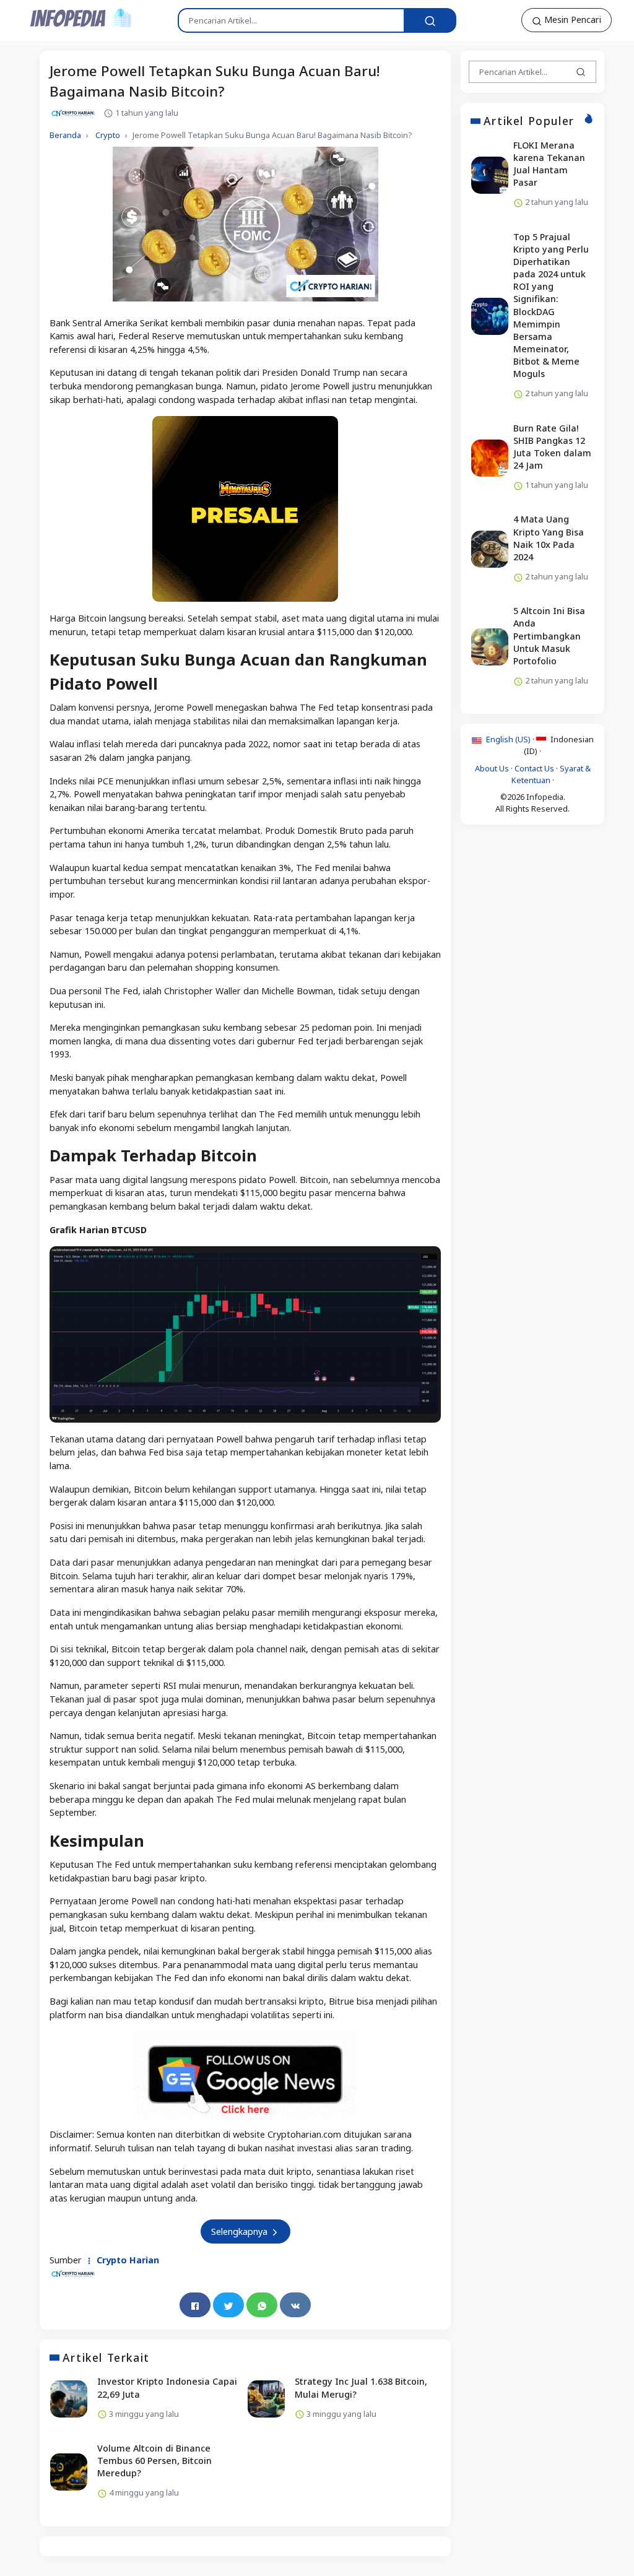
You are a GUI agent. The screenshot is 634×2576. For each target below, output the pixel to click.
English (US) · (510, 739)
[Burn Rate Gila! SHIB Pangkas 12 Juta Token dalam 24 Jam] (490, 458)
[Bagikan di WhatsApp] (262, 2305)
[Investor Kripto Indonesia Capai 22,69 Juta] (69, 2399)
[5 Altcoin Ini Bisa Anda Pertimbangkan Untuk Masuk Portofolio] (490, 647)
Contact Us (534, 768)
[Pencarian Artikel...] (430, 20)
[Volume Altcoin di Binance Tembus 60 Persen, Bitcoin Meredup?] (69, 2472)
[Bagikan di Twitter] (228, 2305)
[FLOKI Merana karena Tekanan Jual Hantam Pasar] (490, 175)
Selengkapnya (241, 2231)
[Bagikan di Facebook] (195, 2305)
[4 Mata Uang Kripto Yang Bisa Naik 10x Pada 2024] (490, 549)
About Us (492, 768)
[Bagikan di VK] (295, 2305)
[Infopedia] (81, 18)
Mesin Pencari (571, 20)
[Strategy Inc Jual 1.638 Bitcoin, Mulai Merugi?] (266, 2399)
